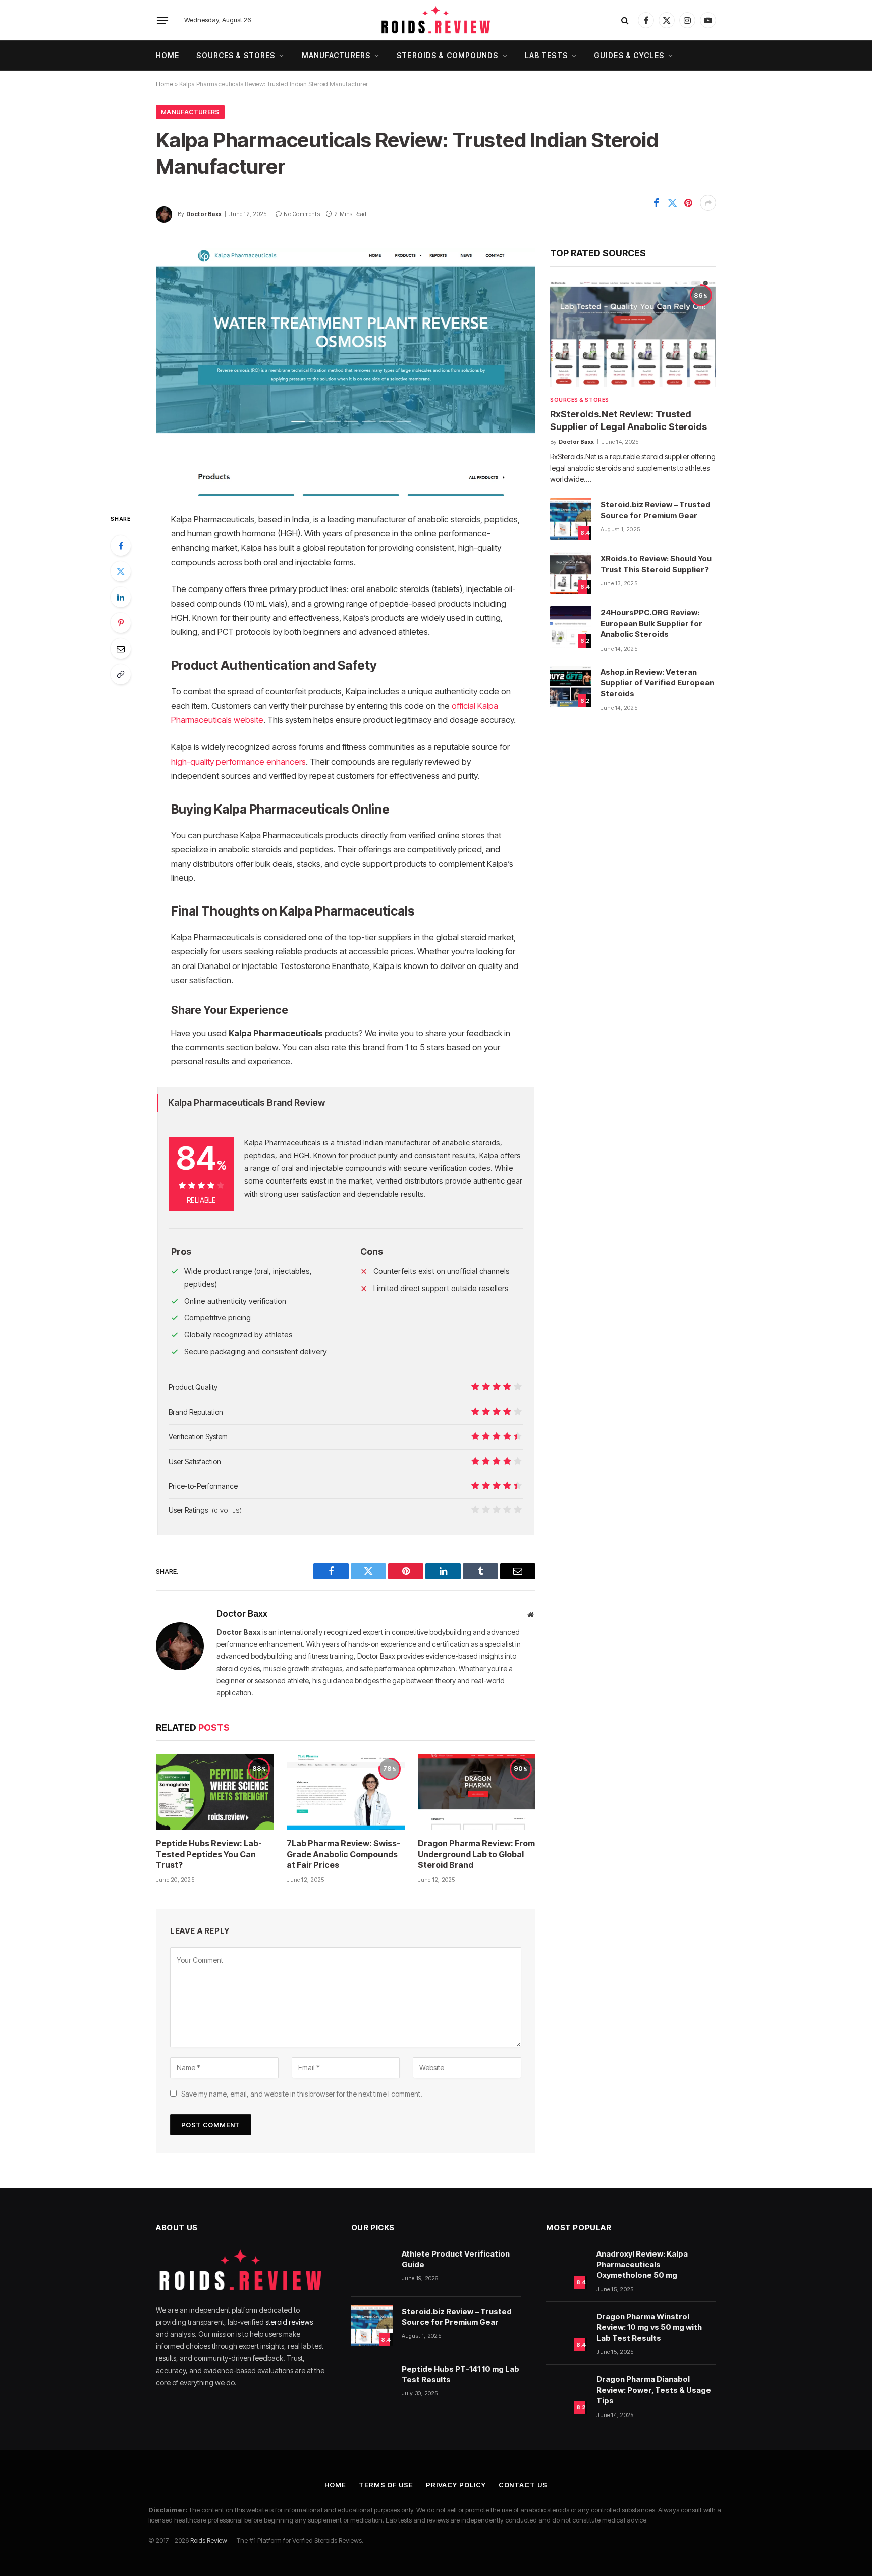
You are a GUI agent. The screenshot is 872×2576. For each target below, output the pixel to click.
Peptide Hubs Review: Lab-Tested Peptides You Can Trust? (209, 1854)
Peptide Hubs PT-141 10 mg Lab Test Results (460, 2374)
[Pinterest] (121, 623)
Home (168, 55)
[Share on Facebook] (656, 203)
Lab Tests (546, 55)
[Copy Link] (121, 674)
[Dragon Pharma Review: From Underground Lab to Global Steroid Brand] (477, 1792)
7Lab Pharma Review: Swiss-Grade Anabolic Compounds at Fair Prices (343, 1854)
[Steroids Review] (436, 20)
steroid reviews (289, 2322)
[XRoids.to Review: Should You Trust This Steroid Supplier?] (571, 573)
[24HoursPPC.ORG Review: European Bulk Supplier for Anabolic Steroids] (571, 627)
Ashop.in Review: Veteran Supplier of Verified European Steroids (657, 683)
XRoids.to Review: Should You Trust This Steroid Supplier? (656, 564)
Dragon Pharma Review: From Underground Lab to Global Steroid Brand (476, 1854)
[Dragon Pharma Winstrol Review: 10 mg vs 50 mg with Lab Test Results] (567, 2331)
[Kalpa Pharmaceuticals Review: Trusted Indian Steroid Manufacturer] (346, 372)
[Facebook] (121, 546)
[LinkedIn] (121, 597)
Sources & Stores (236, 55)
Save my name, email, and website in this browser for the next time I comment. (302, 2094)
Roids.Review (209, 2540)
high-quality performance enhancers (238, 762)
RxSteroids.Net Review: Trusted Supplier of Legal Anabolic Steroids (629, 420)
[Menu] (162, 20)
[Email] (121, 649)
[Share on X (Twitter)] (672, 203)
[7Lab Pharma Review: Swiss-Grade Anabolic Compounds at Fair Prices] (345, 1792)
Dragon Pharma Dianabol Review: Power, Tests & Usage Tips (654, 2390)
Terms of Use (386, 2485)
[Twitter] (121, 571)
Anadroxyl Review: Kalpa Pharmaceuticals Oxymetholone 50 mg (642, 2265)
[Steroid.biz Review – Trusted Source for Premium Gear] (571, 519)
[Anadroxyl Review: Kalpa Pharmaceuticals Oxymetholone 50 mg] (567, 2268)
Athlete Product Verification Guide (456, 2259)
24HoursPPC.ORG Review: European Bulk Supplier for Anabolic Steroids (651, 623)
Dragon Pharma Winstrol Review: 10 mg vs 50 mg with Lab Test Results (649, 2327)
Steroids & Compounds (447, 55)
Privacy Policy (456, 2485)
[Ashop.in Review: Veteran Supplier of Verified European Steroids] (571, 686)
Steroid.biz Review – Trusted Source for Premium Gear (656, 510)
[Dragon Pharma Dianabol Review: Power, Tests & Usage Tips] (567, 2393)
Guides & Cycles (629, 55)
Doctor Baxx (204, 214)
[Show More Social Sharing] (708, 203)
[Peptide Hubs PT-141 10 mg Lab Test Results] (372, 2383)
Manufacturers (336, 55)
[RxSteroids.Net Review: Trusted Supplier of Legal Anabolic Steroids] (633, 334)
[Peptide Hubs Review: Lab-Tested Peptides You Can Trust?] (215, 1792)
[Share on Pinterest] (688, 203)
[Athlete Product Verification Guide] (372, 2268)
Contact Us (523, 2485)
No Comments (302, 214)
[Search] (625, 20)
